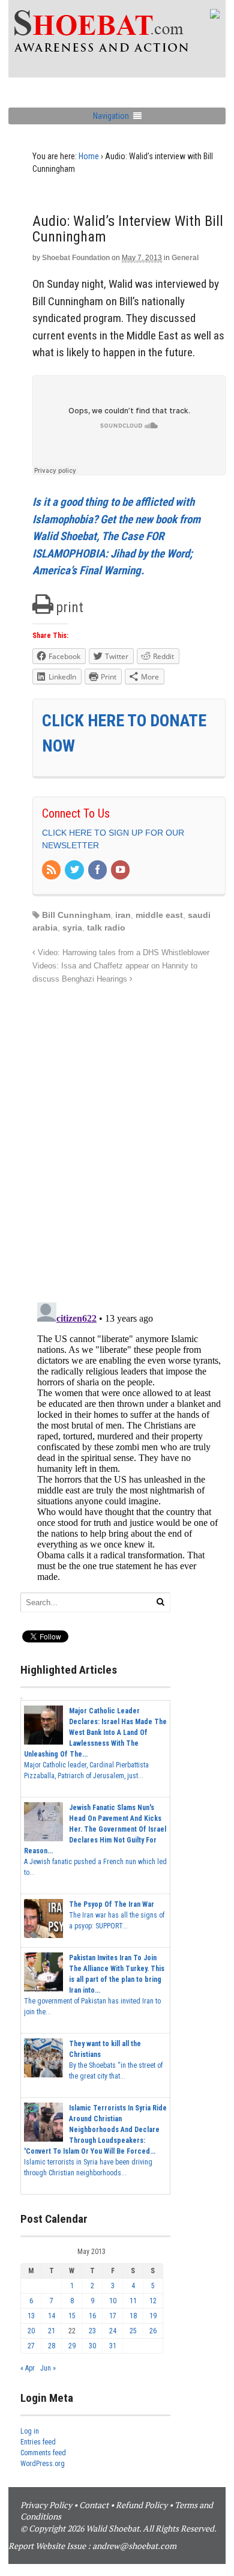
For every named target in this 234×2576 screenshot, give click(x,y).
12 (153, 2301)
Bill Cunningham (76, 915)
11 (133, 2301)
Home (89, 156)
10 (113, 2301)
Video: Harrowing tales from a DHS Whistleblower (122, 953)
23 (92, 2331)
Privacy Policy (46, 2505)
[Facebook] (98, 870)
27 (31, 2346)
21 (52, 2331)
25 (133, 2331)
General (185, 258)
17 (113, 2316)
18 (133, 2316)
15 (72, 2316)
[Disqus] (129, 1137)
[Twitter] (75, 870)
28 (52, 2346)
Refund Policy (142, 2505)
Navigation (111, 116)
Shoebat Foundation (76, 258)
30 (92, 2346)
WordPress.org (43, 2464)
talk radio (106, 928)
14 (52, 2316)
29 (72, 2346)
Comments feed (43, 2453)
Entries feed (38, 2442)
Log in (30, 2431)
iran (123, 915)
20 (31, 2331)
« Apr (28, 2368)
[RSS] (52, 870)
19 (153, 2316)
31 (113, 2346)
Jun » (48, 2368)
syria (72, 928)
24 (113, 2331)
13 (31, 2316)
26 (153, 2331)
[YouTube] (121, 870)
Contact (94, 2505)
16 (92, 2316)
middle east (159, 915)
